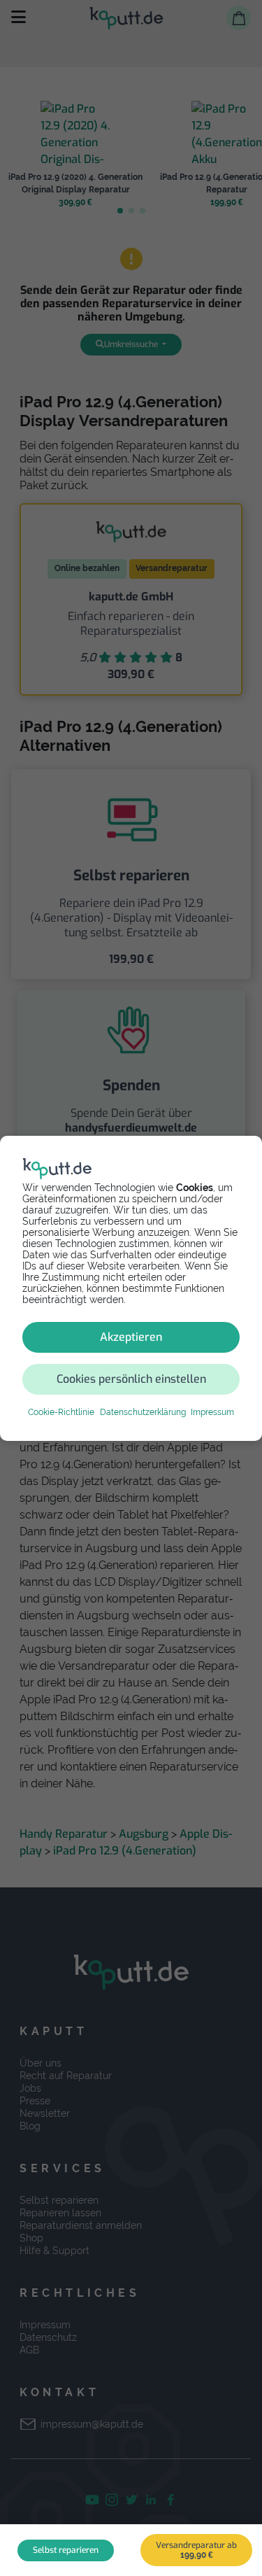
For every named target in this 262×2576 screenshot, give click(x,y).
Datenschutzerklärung (143, 1412)
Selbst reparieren (66, 2550)
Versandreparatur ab (196, 2550)
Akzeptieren (131, 1337)
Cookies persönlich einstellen (131, 1379)
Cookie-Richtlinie (61, 1412)
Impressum (212, 1412)
